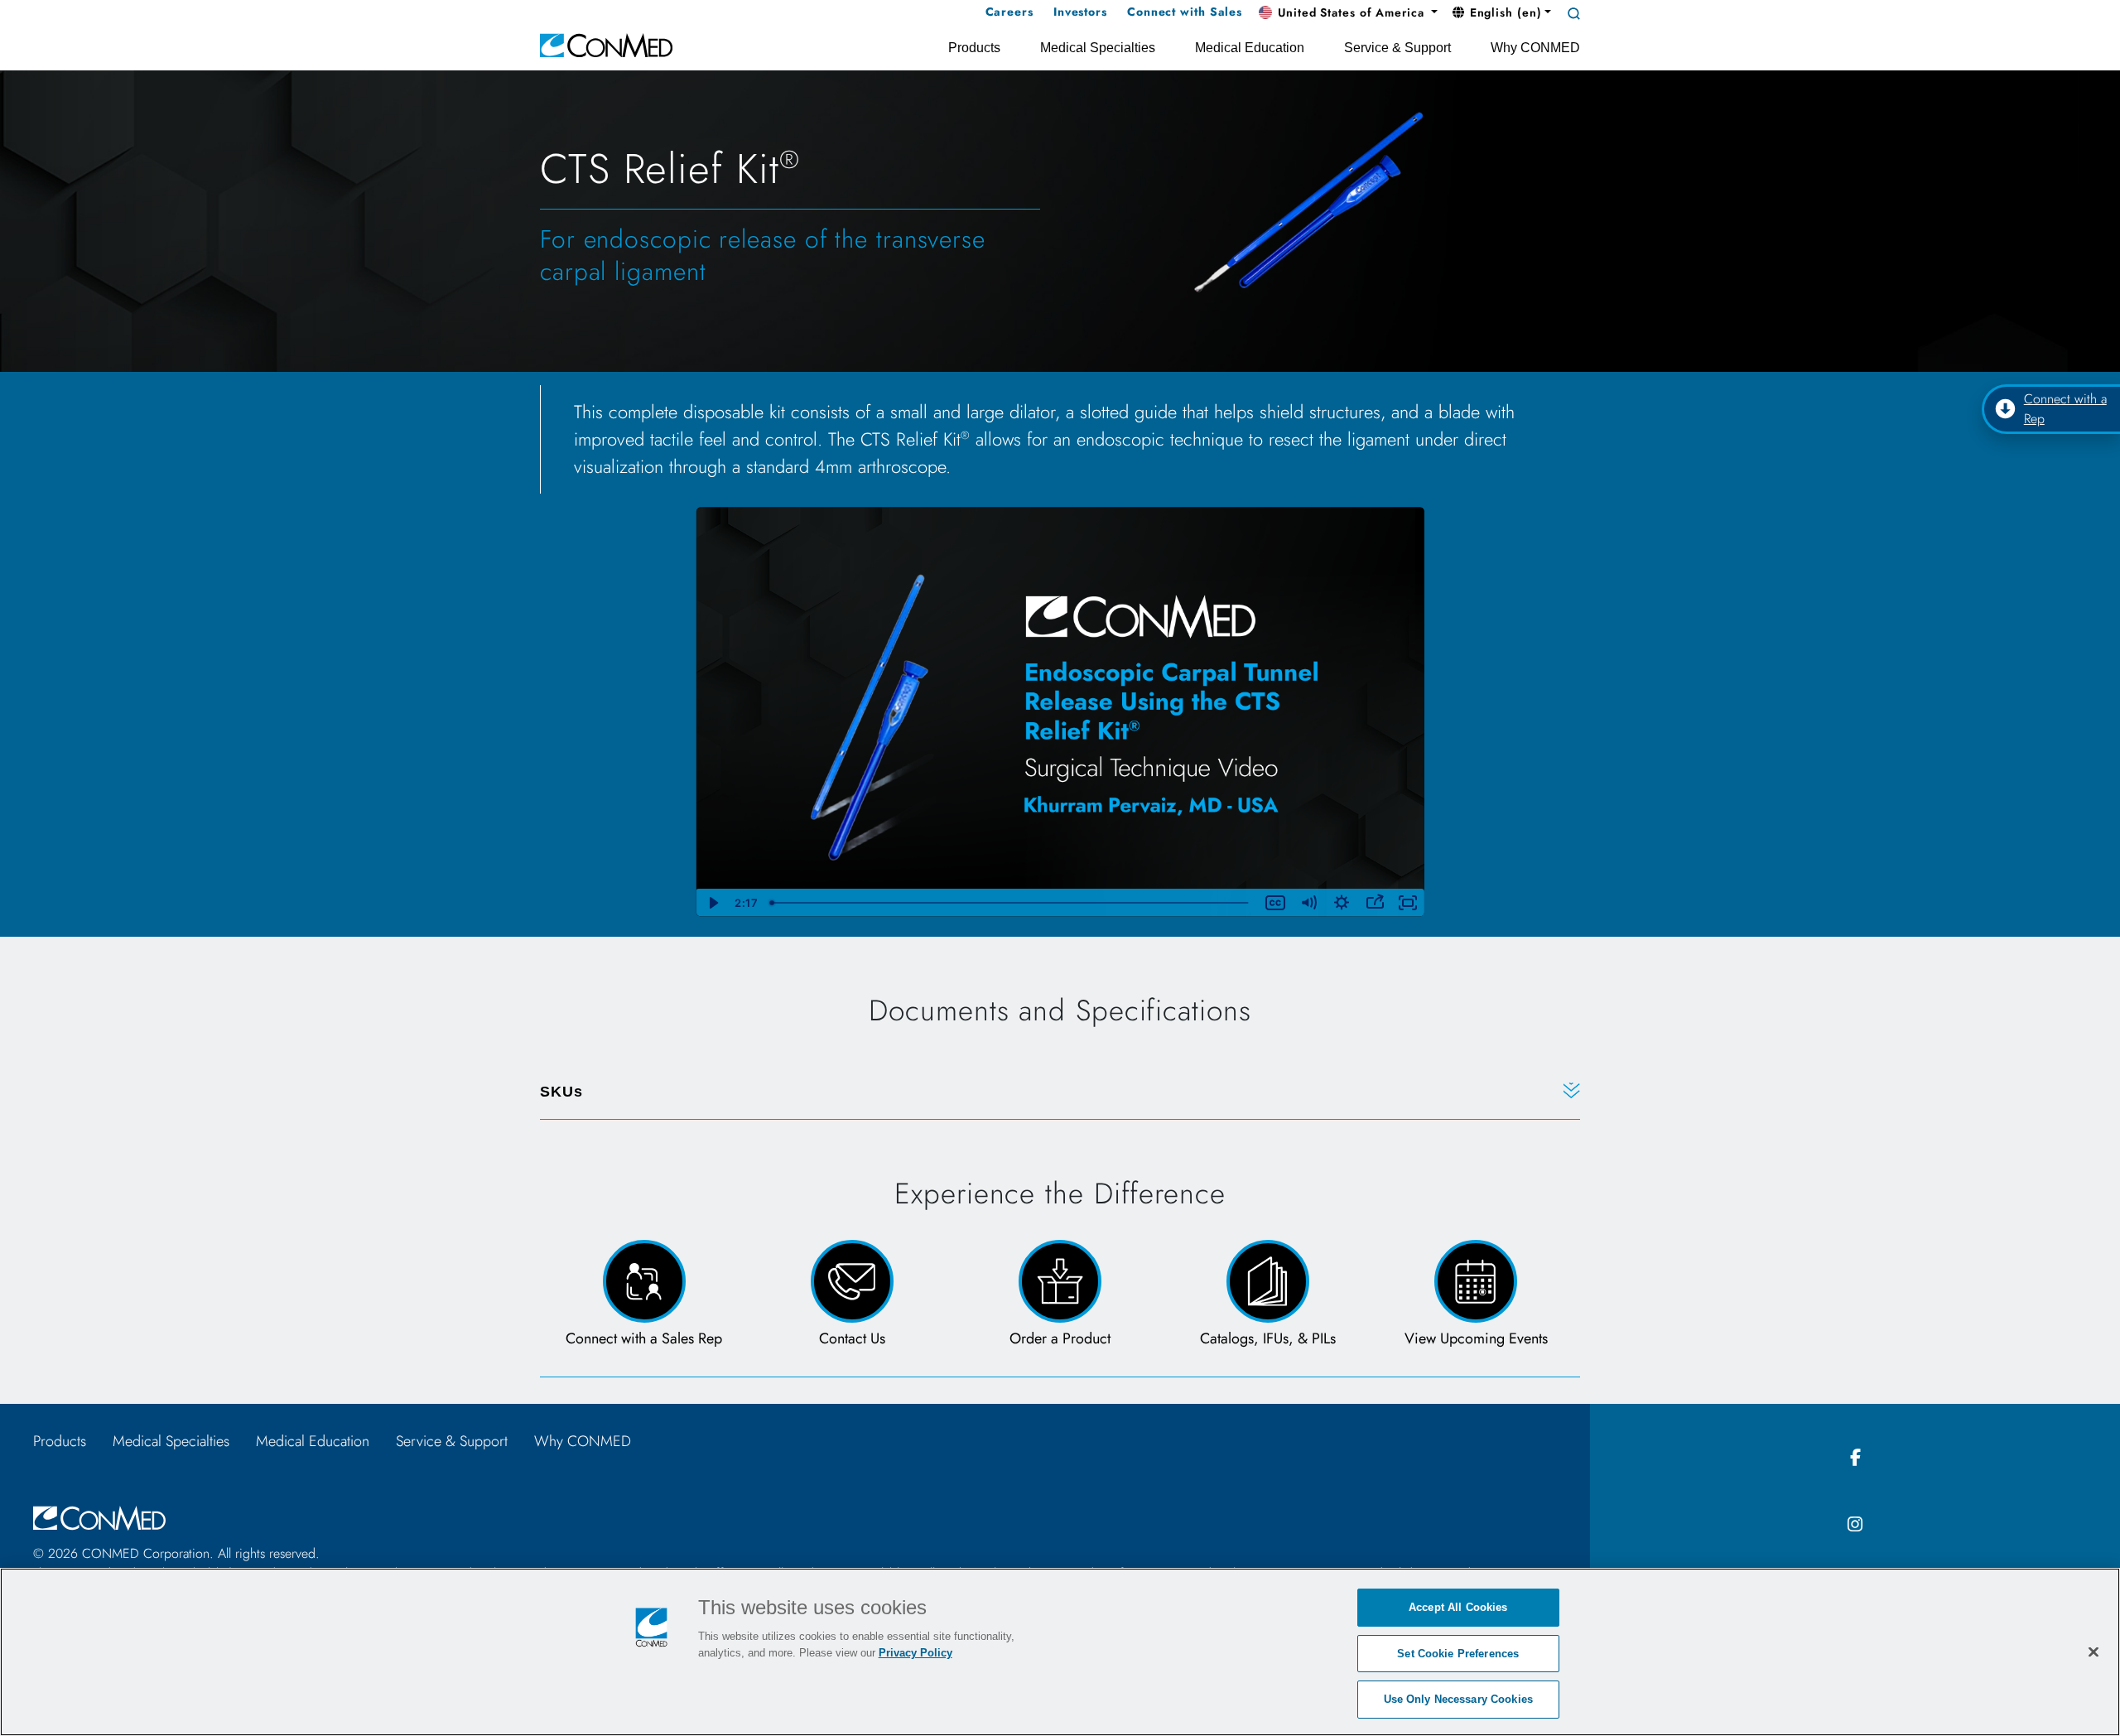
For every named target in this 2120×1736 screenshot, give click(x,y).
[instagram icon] (1855, 1525)
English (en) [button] (1504, 12)
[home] (606, 44)
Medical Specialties (171, 1441)
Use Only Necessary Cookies (1458, 1699)
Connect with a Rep (2065, 409)
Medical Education (313, 1441)
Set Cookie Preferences (1458, 1654)
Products (60, 1441)
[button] (1348, 13)
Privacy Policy (915, 1653)
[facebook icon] (1855, 1458)
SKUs (561, 1092)
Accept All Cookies (1458, 1607)
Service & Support (452, 1441)
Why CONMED (583, 1441)
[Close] (2093, 1652)
